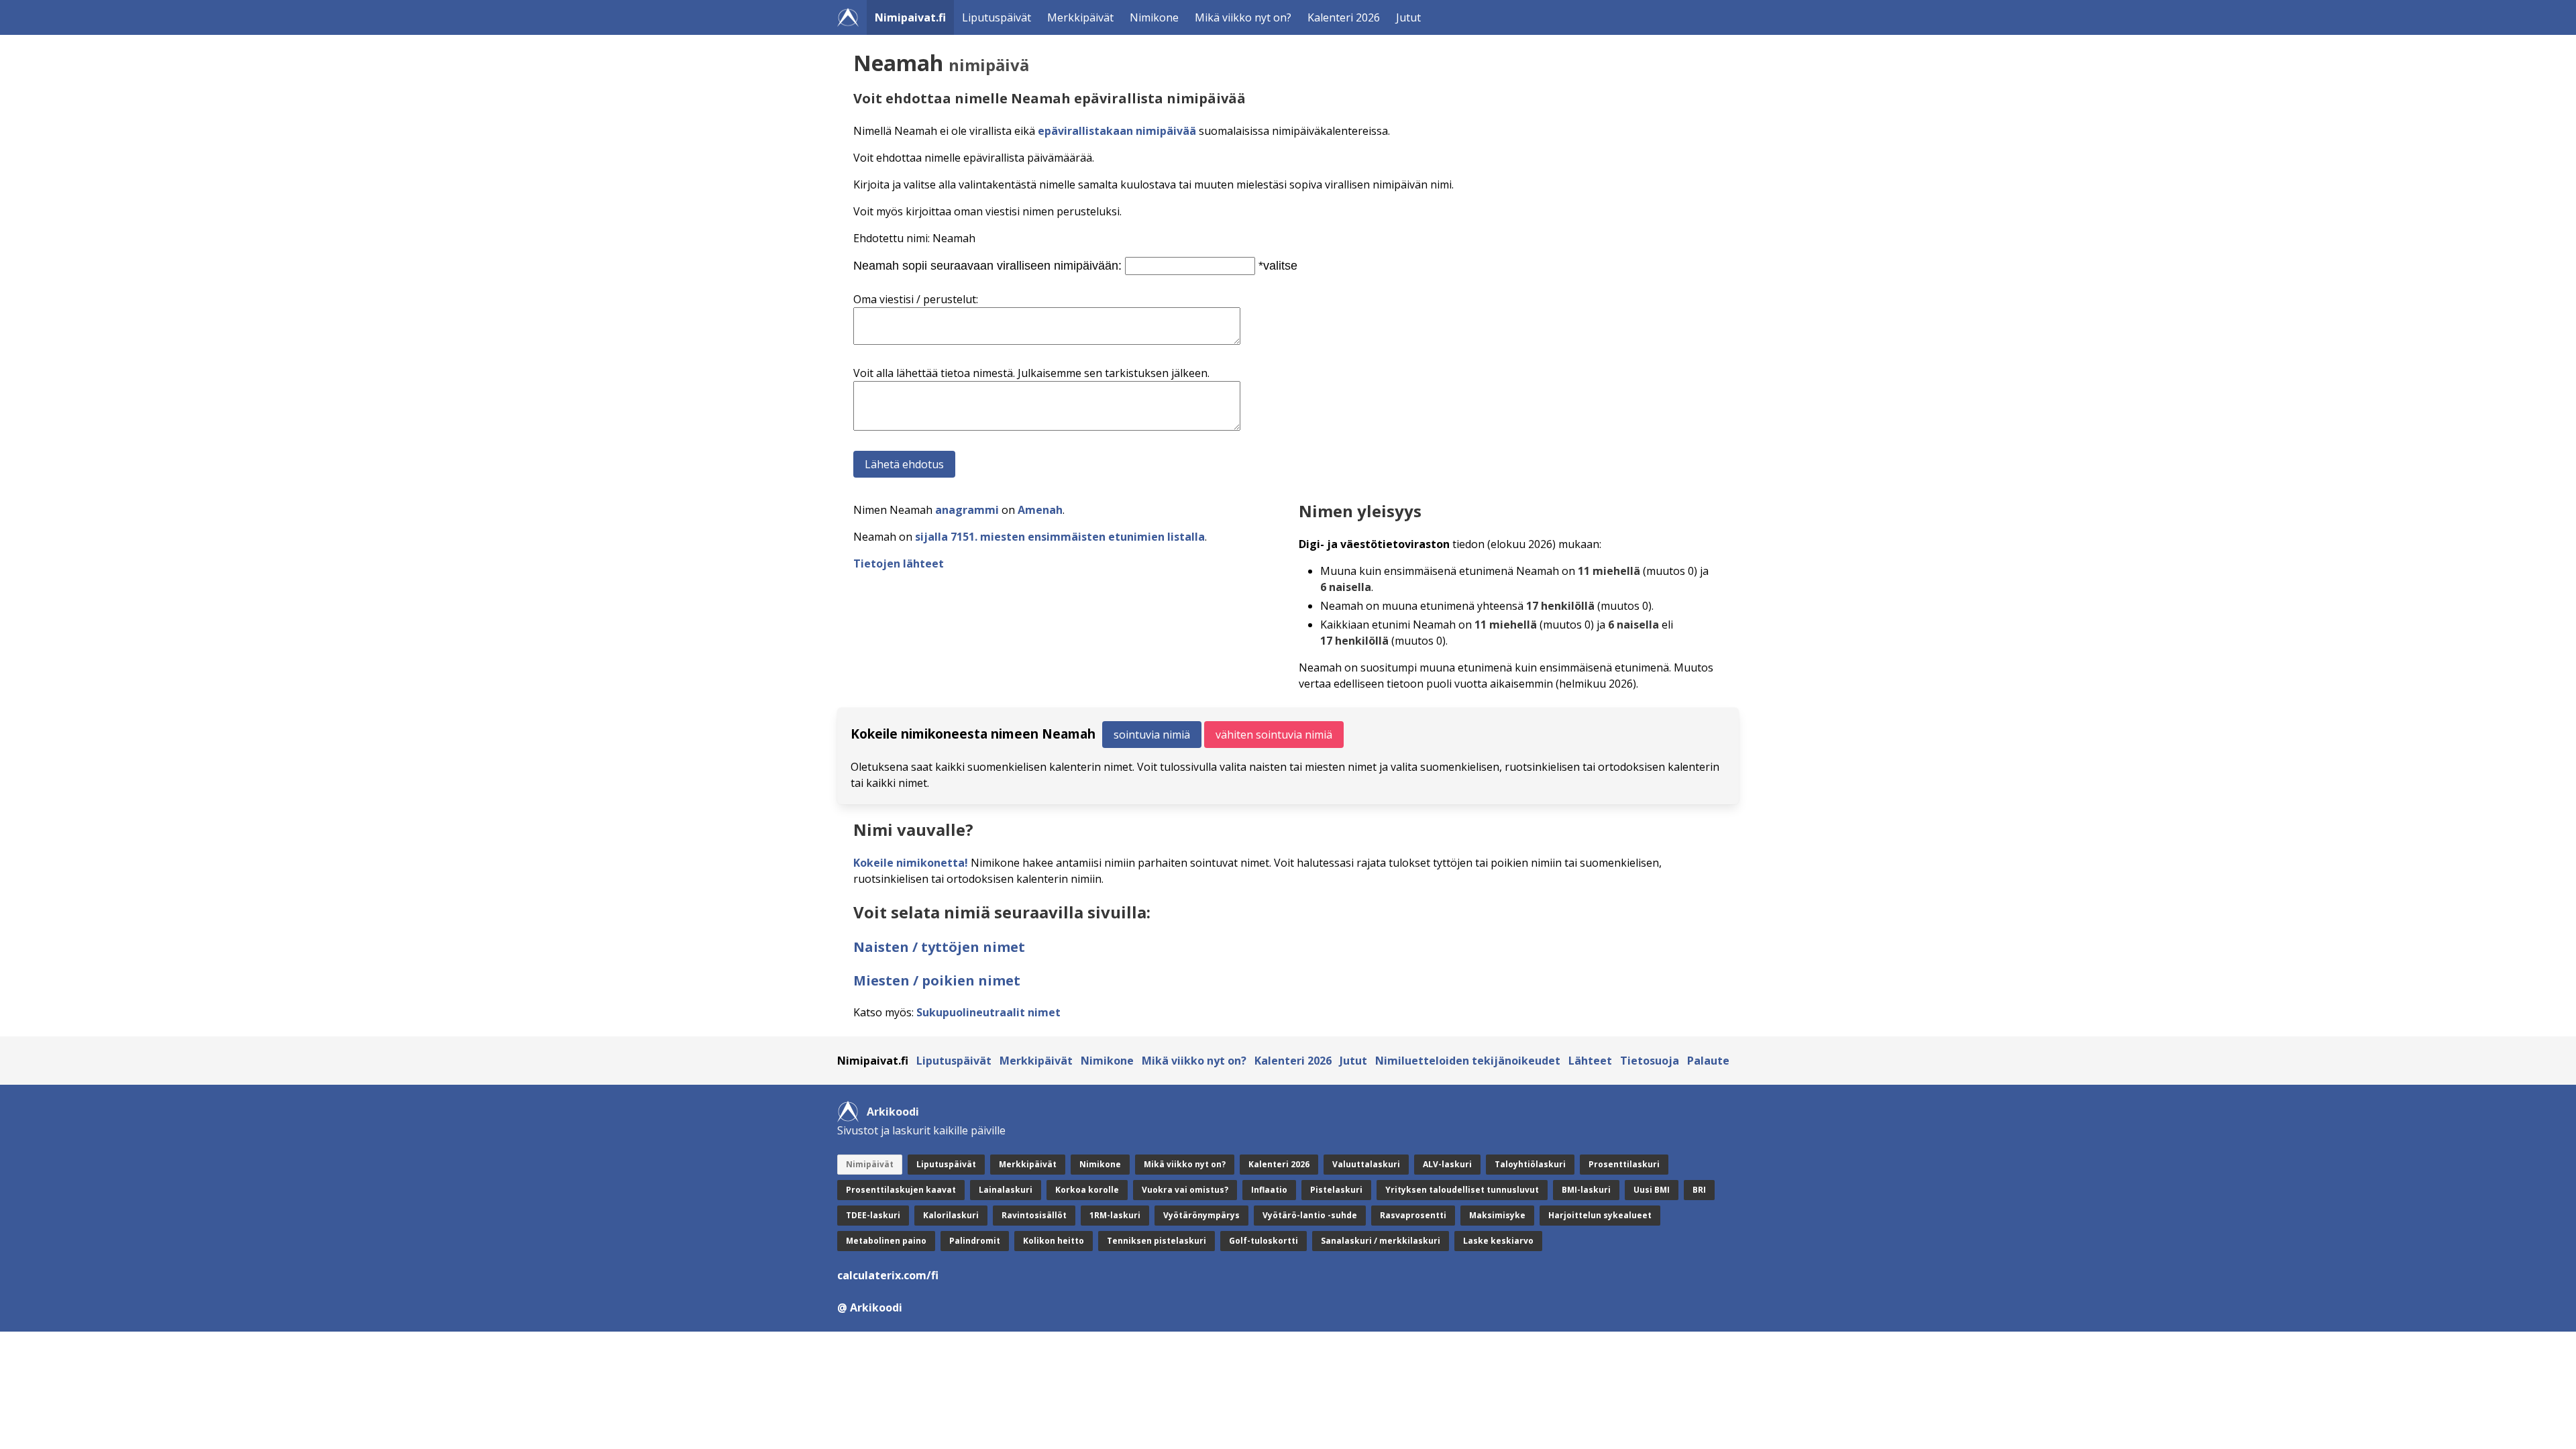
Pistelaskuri (1336, 1190)
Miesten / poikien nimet (937, 980)
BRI (1699, 1190)
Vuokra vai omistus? (1185, 1190)
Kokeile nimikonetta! (911, 863)
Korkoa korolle (1087, 1190)
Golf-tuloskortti (1264, 1241)
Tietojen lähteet (899, 563)
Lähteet (1590, 1061)
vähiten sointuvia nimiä (1274, 735)
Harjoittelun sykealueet (1600, 1215)
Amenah (1040, 510)
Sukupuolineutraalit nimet (988, 1012)
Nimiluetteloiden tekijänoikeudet (1468, 1061)
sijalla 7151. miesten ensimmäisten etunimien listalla (1060, 537)
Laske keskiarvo (1498, 1241)
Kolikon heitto (1054, 1241)
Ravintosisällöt (1034, 1215)
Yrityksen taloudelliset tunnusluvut (1462, 1190)
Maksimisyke (1497, 1215)
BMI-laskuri (1586, 1190)
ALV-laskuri (1447, 1164)
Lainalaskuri (1006, 1190)
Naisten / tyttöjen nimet (939, 947)
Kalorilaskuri (951, 1215)
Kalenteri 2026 (1344, 17)
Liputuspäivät (997, 17)
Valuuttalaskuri (1366, 1164)
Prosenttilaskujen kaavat (901, 1190)
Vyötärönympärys (1201, 1215)
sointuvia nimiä (1152, 735)
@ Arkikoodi (870, 1307)
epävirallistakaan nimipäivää (1117, 131)
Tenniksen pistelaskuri (1157, 1241)
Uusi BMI (1652, 1190)
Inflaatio (1269, 1190)
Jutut (1408, 17)
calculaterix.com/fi (888, 1275)
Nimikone (1154, 17)
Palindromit (975, 1241)
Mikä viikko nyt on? (1243, 17)
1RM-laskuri (1115, 1215)
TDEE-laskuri (873, 1215)
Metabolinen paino (886, 1241)
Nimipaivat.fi (910, 17)
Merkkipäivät (1080, 17)
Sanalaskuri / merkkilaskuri (1381, 1241)
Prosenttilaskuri (1624, 1164)
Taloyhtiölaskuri (1530, 1164)
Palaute (1708, 1061)
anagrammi (967, 510)
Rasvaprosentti (1413, 1215)
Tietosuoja (1650, 1061)
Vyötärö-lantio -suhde (1310, 1215)
